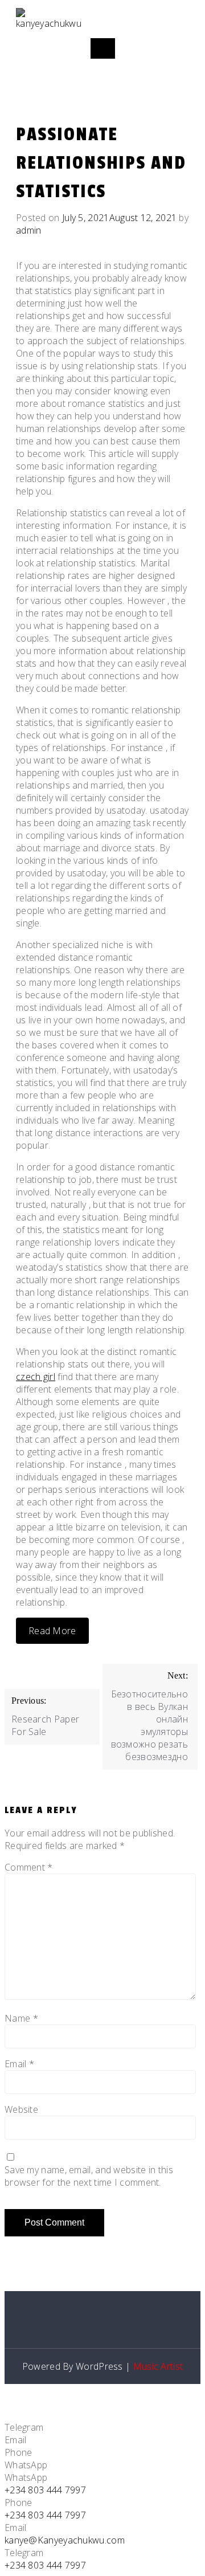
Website (21, 2109)
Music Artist (158, 2366)
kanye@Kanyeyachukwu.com (65, 2540)
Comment (29, 1867)
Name (21, 2018)
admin (29, 230)
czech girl (36, 1377)
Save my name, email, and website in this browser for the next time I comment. (89, 2176)
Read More (52, 1631)
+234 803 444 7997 (45, 2490)
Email (19, 2064)
